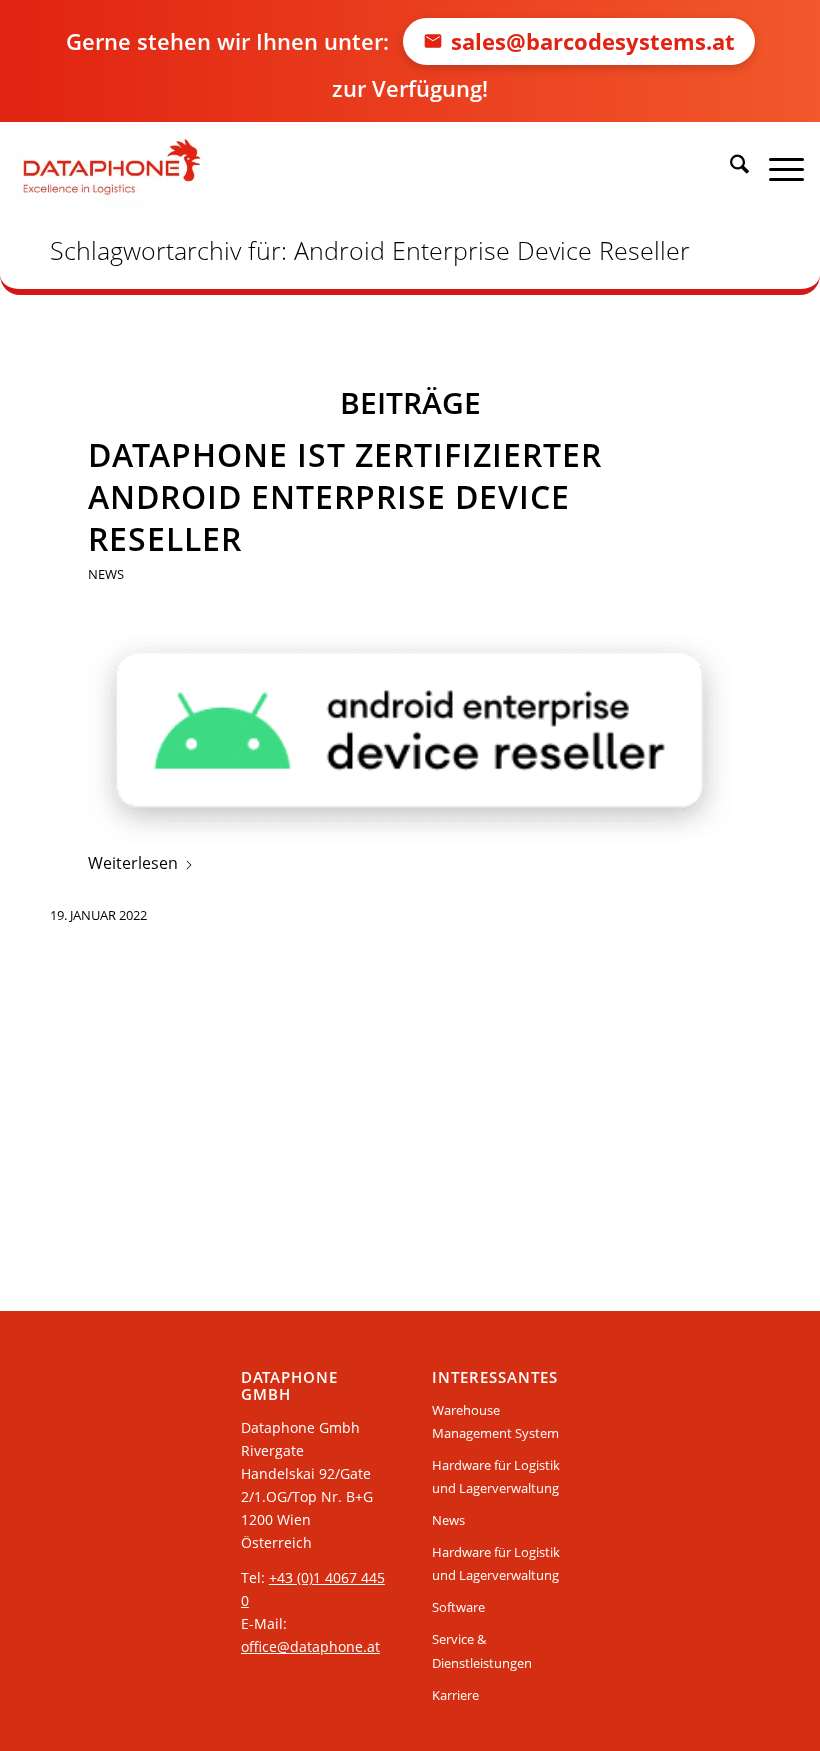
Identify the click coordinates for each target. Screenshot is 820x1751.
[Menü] (776, 167)
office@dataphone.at (310, 1646)
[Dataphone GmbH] (111, 167)
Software (458, 1607)
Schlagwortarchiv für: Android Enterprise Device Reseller (370, 250)
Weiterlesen (133, 863)
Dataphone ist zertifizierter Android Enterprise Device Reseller (345, 496)
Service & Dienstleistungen (482, 1650)
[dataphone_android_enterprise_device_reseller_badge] (410, 739)
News (106, 574)
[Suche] (729, 167)
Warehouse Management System (495, 1421)
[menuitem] (729, 167)
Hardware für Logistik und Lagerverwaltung (496, 1476)
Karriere (455, 1695)
